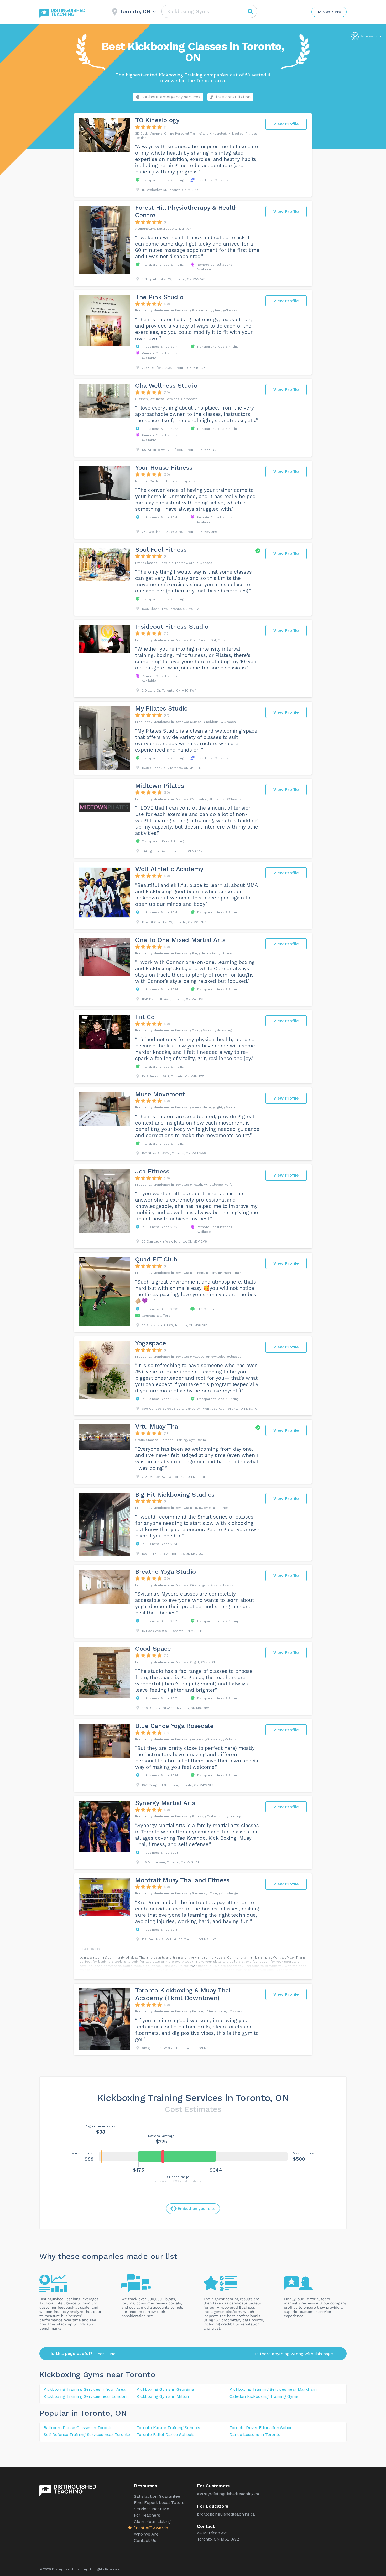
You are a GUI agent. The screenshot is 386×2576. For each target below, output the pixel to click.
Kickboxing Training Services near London (85, 2396)
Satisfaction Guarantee (157, 2496)
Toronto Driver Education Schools (263, 2428)
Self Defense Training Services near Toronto (87, 2434)
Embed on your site (197, 2209)
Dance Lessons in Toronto (255, 2434)
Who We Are (146, 2534)
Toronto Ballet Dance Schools (165, 2434)
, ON (119, 2413)
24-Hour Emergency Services (171, 97)
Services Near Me (152, 2509)
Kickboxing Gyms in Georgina (165, 2389)
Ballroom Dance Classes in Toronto (78, 2428)
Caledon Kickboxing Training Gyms (264, 2396)
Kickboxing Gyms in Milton (163, 2396)
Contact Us (145, 2540)
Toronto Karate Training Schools (168, 2428)
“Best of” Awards (151, 2528)
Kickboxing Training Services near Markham (273, 2389)
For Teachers (147, 2515)
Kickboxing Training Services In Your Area (85, 2389)
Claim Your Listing (152, 2521)
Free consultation (233, 97)
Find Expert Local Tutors (159, 2503)
